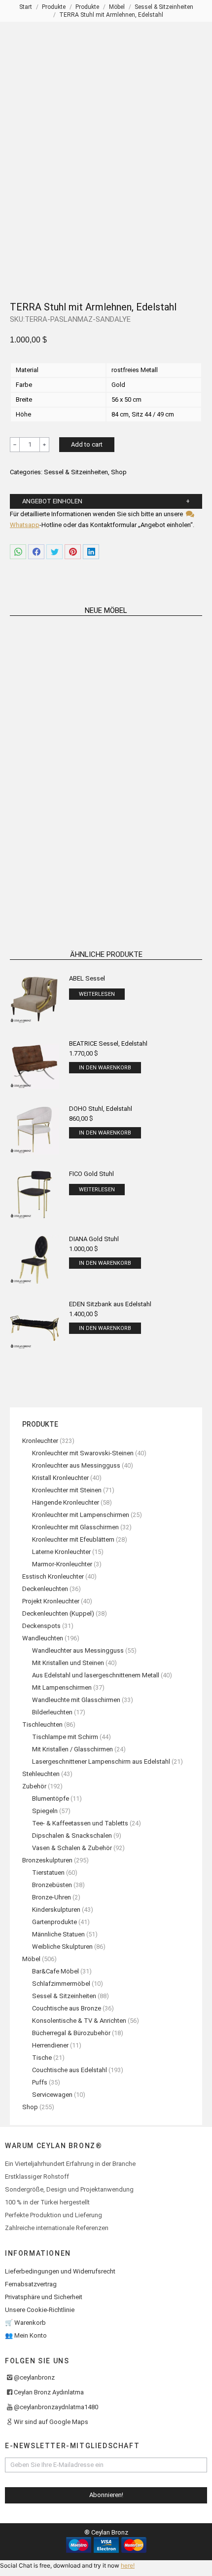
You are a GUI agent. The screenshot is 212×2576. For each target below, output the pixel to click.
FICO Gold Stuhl (91, 1174)
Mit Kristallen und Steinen (68, 1663)
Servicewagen (52, 2095)
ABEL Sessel (87, 978)
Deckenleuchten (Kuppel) (58, 1613)
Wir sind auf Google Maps (51, 2422)
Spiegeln (45, 1811)
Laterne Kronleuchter (61, 1552)
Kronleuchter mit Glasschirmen (75, 1527)
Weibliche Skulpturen (62, 1947)
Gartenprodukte (54, 1922)
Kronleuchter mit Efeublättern (73, 1539)
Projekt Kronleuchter (51, 1601)
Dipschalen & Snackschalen (72, 1836)
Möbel (31, 1959)
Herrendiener (50, 2045)
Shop (119, 472)
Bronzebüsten (52, 1885)
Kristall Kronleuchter (60, 1478)
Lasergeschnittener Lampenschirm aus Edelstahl (101, 1762)
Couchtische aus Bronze (67, 2008)
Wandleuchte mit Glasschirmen (76, 1700)
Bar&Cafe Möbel (55, 1971)
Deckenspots (41, 1626)
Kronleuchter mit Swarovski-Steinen (83, 1453)
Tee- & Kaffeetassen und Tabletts (80, 1823)
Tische (42, 2058)
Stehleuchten (41, 1774)
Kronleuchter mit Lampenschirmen (81, 1515)
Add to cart (87, 444)
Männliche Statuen (58, 1934)
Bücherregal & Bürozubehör (71, 2033)
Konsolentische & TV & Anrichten (79, 2021)
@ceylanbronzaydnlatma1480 (56, 2407)
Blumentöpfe (51, 1799)
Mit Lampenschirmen (62, 1687)
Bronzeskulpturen (47, 1860)
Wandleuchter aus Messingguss (78, 1650)
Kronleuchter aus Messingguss (76, 1465)
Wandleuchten (43, 1638)
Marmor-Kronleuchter (62, 1564)
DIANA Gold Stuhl (94, 1239)
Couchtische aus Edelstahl (70, 2070)
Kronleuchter (40, 1441)
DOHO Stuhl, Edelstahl (101, 1109)
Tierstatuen (48, 1873)
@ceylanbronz (34, 2377)
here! (128, 2565)
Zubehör (34, 1786)
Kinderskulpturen (56, 1910)
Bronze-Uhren (52, 1897)
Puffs (40, 2082)
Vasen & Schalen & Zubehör (72, 1848)
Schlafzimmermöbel (61, 1984)
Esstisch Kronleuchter (53, 1576)
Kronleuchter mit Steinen (67, 1490)
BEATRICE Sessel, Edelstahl (108, 1043)
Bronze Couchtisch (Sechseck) (55, 726)
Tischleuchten (42, 1724)
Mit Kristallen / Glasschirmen (72, 1749)
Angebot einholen (52, 501)
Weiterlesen (55, 739)
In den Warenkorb (105, 1068)
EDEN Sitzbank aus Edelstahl (110, 1304)
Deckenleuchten (45, 1589)
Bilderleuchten (52, 1712)
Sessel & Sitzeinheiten (76, 472)
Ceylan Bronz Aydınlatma (49, 2392)
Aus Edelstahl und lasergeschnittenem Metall (96, 1675)
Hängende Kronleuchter (66, 1502)
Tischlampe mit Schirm (65, 1737)
